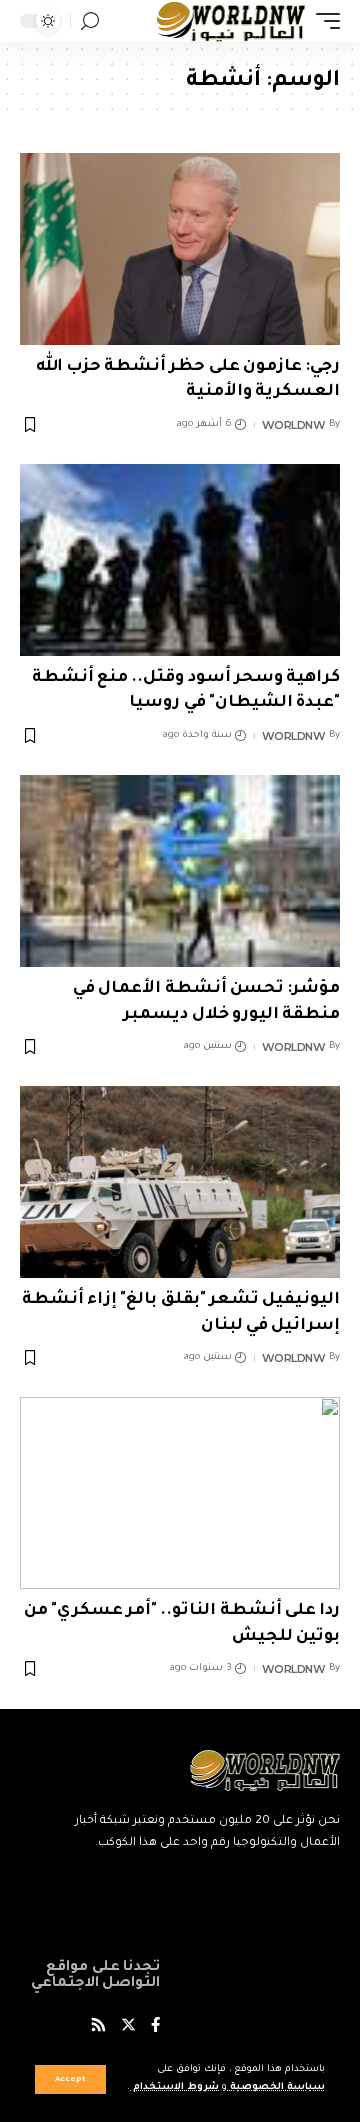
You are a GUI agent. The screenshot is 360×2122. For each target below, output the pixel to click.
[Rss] (98, 2027)
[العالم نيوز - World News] (231, 21)
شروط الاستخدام (174, 2087)
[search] (90, 21)
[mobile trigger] (323, 21)
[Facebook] (155, 2027)
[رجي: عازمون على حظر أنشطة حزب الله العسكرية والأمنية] (180, 249)
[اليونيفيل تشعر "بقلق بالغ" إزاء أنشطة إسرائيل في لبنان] (180, 1182)
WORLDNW (294, 425)
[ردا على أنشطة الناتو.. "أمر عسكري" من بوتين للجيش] (180, 1493)
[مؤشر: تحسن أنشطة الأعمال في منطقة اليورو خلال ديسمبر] (180, 871)
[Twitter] (128, 2027)
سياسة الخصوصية (276, 2087)
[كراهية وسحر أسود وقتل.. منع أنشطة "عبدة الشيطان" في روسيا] (180, 560)
